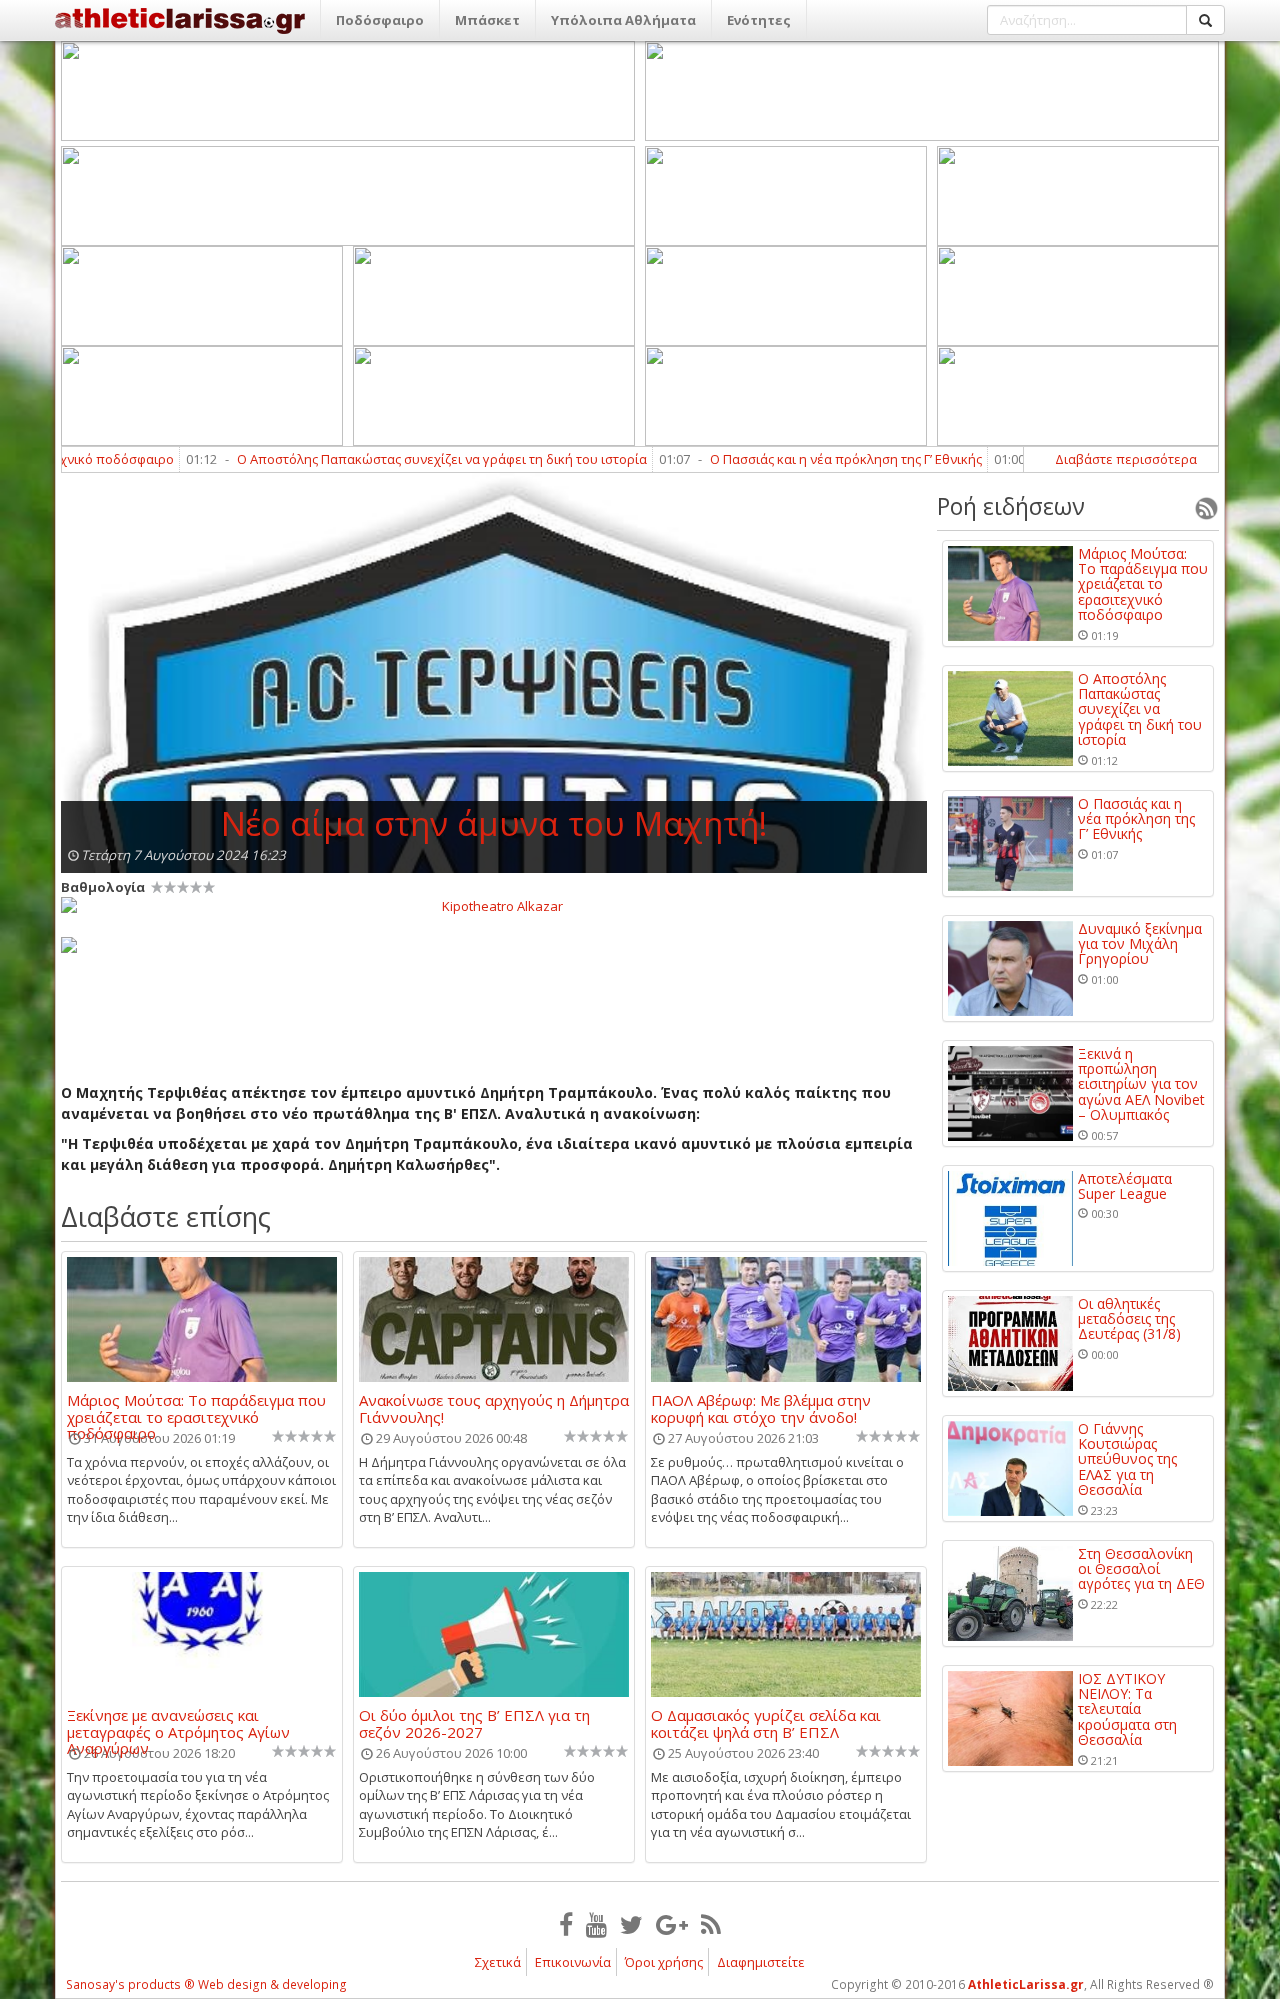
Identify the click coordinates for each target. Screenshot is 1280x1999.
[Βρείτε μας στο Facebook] (566, 1924)
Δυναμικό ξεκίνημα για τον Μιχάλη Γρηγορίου (1140, 944)
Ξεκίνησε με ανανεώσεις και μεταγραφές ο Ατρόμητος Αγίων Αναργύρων (178, 1723)
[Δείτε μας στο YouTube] (596, 1924)
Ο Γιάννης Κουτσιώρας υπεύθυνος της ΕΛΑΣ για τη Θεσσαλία (1127, 1459)
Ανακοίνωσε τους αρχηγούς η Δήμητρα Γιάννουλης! (494, 1408)
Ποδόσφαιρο (380, 20)
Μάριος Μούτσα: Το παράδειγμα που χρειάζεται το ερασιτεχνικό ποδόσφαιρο (196, 1408)
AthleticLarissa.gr (1026, 1984)
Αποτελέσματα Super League (1125, 1186)
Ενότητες (759, 20)
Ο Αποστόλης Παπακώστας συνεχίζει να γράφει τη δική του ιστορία (391, 459)
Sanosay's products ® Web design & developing (206, 1984)
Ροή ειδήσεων (1011, 506)
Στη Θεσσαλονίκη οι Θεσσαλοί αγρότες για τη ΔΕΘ (1141, 1569)
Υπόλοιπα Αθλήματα (623, 20)
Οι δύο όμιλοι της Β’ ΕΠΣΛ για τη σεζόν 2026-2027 (474, 1723)
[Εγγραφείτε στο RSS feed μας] (711, 1924)
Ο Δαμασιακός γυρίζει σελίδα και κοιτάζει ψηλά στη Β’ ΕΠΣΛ (766, 1723)
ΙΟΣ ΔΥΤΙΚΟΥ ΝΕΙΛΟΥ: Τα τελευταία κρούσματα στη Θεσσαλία (1127, 1709)
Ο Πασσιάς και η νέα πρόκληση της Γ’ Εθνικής (795, 459)
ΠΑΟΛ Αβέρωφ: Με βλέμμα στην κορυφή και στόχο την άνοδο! (761, 1408)
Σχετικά (498, 1962)
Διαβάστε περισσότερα (1126, 459)
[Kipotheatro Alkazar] (494, 905)
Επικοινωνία (573, 1962)
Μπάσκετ (487, 20)
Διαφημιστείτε (761, 1962)
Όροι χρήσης (664, 1962)
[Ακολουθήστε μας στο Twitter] (631, 1924)
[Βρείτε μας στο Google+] (672, 1924)
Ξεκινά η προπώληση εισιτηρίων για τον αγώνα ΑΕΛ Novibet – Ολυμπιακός (1141, 1084)
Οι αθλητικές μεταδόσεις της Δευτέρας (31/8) (1129, 1319)
